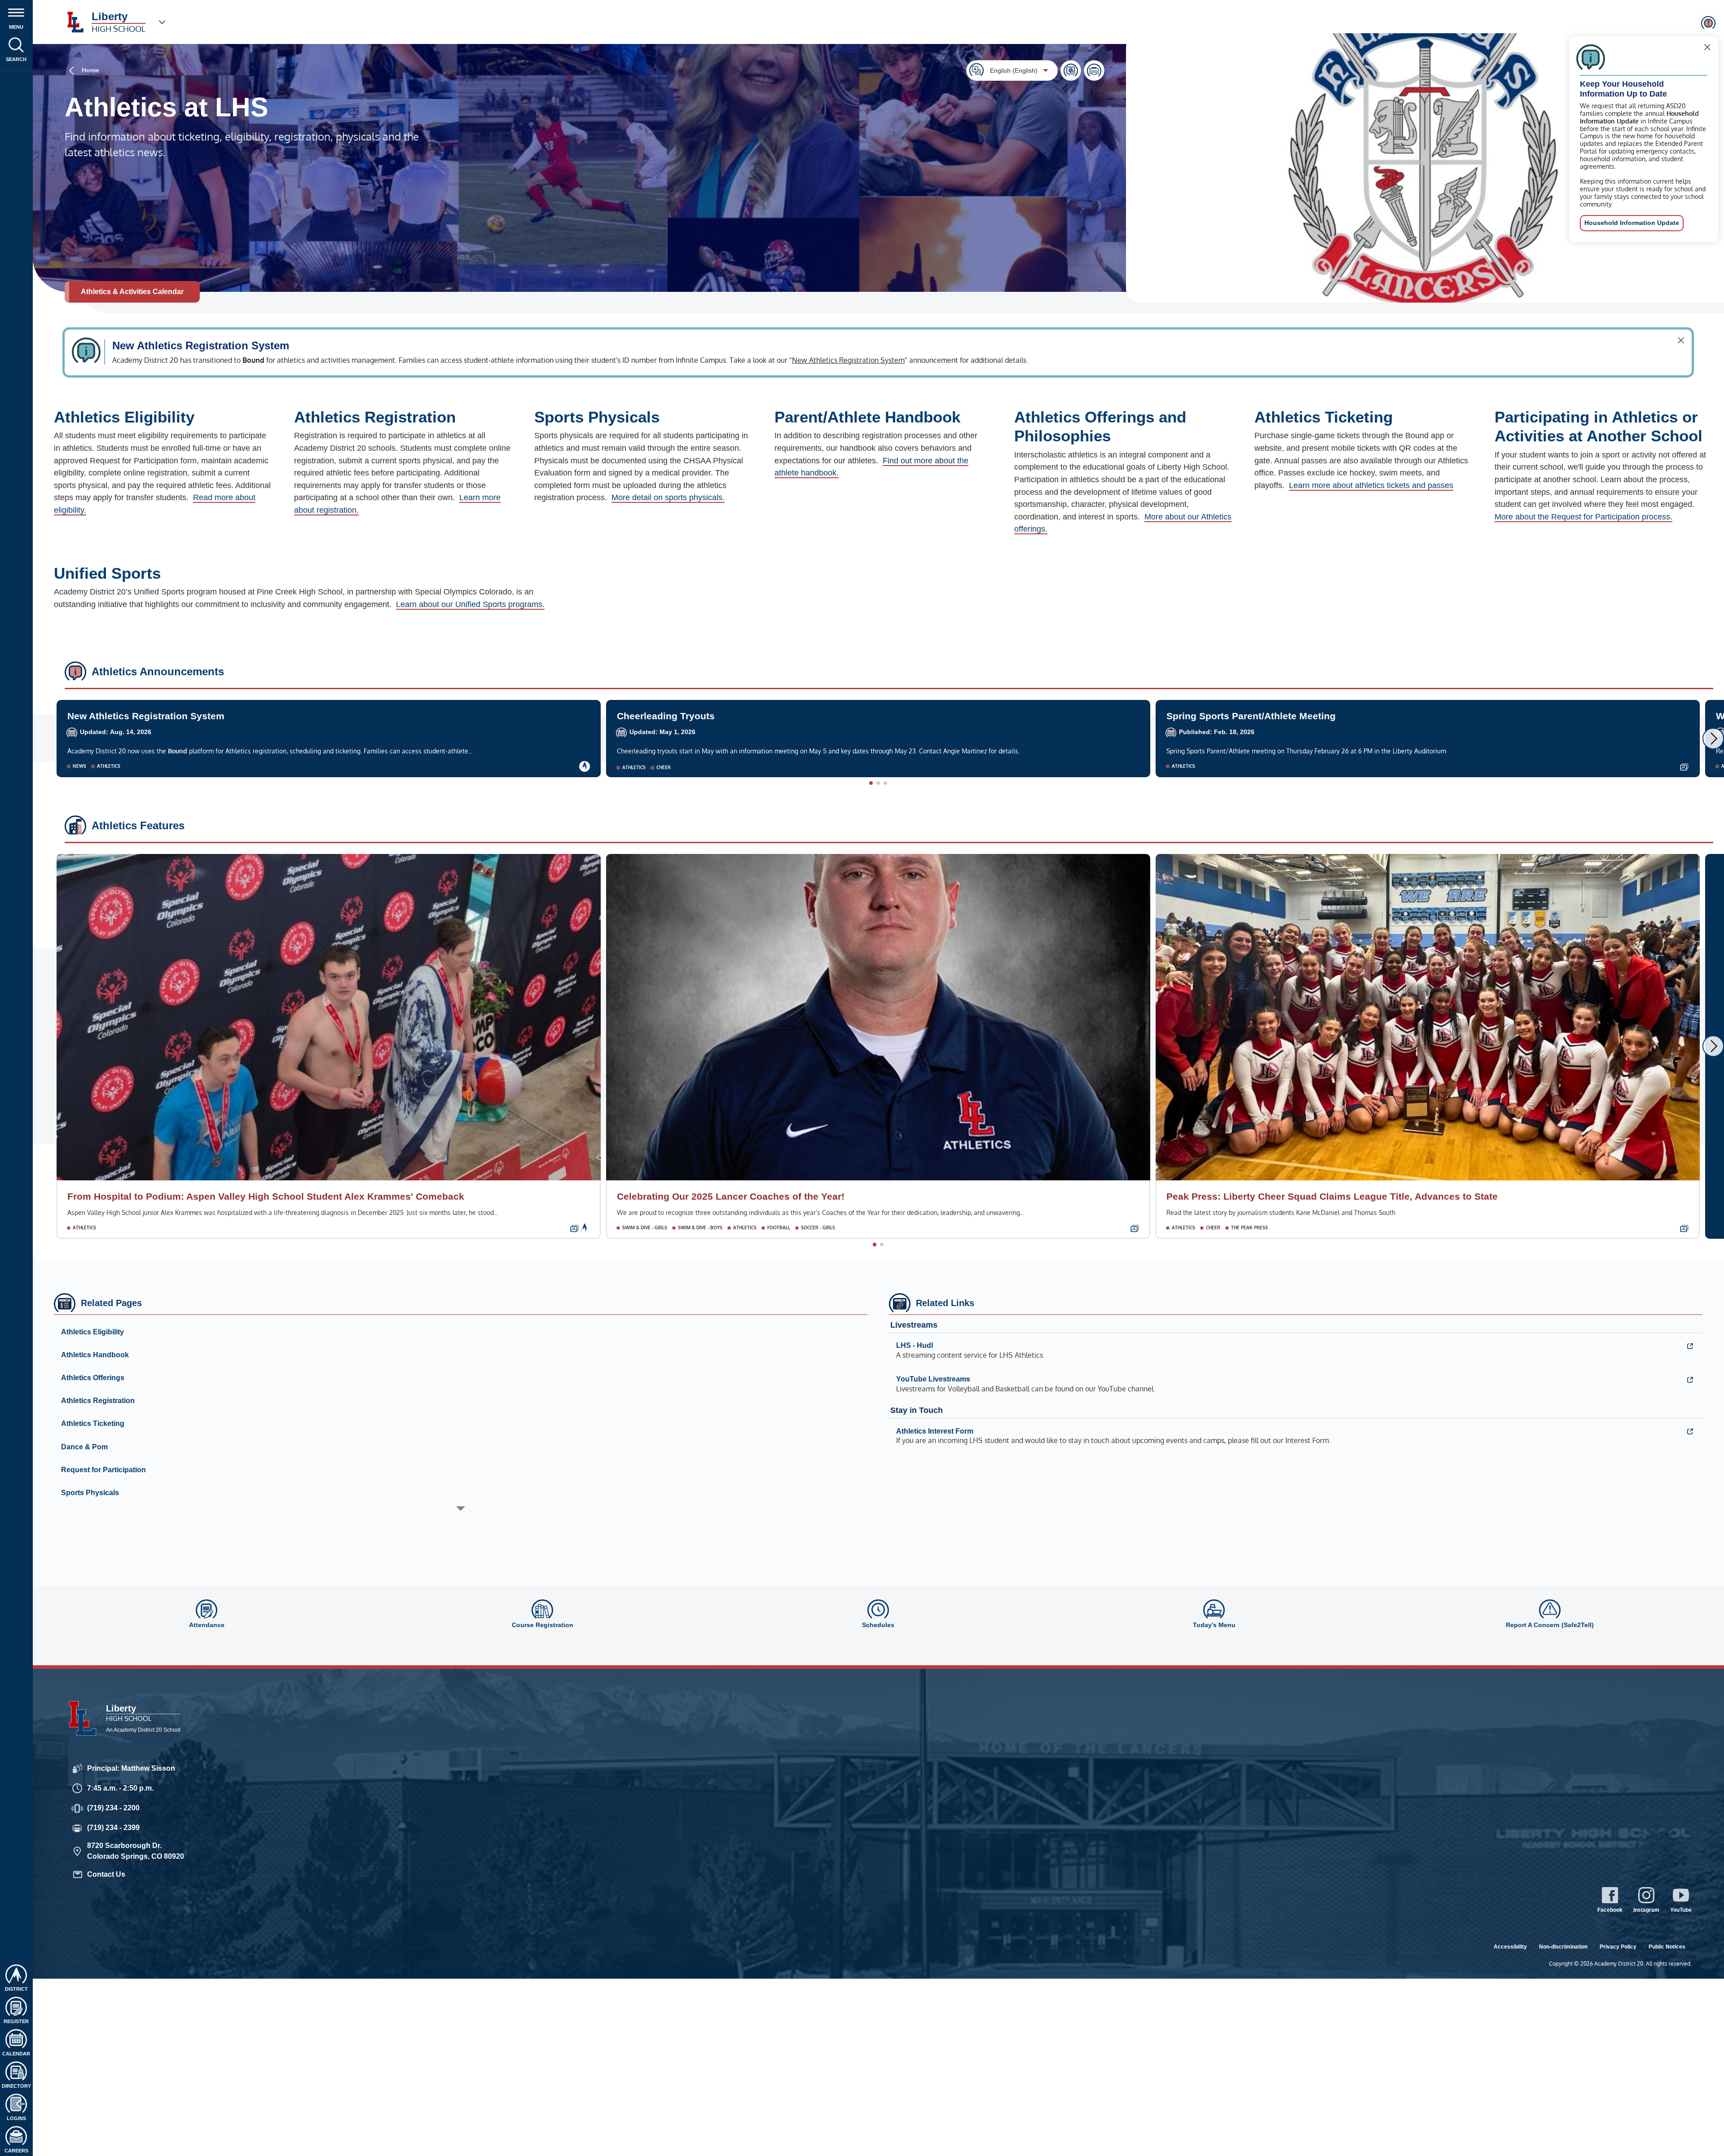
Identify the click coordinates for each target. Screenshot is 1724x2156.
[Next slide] (1713, 739)
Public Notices (1667, 1947)
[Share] (1071, 70)
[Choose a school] (162, 22)
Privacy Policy (1618, 1947)
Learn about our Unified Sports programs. (470, 604)
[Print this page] (1094, 70)
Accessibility (1510, 1947)
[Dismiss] (1707, 47)
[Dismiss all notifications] (1708, 23)
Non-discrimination (1563, 1947)
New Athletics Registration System (848, 360)
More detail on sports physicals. (668, 497)
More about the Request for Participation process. (1583, 517)
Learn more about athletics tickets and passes (1371, 485)
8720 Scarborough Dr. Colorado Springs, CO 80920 (136, 1851)
